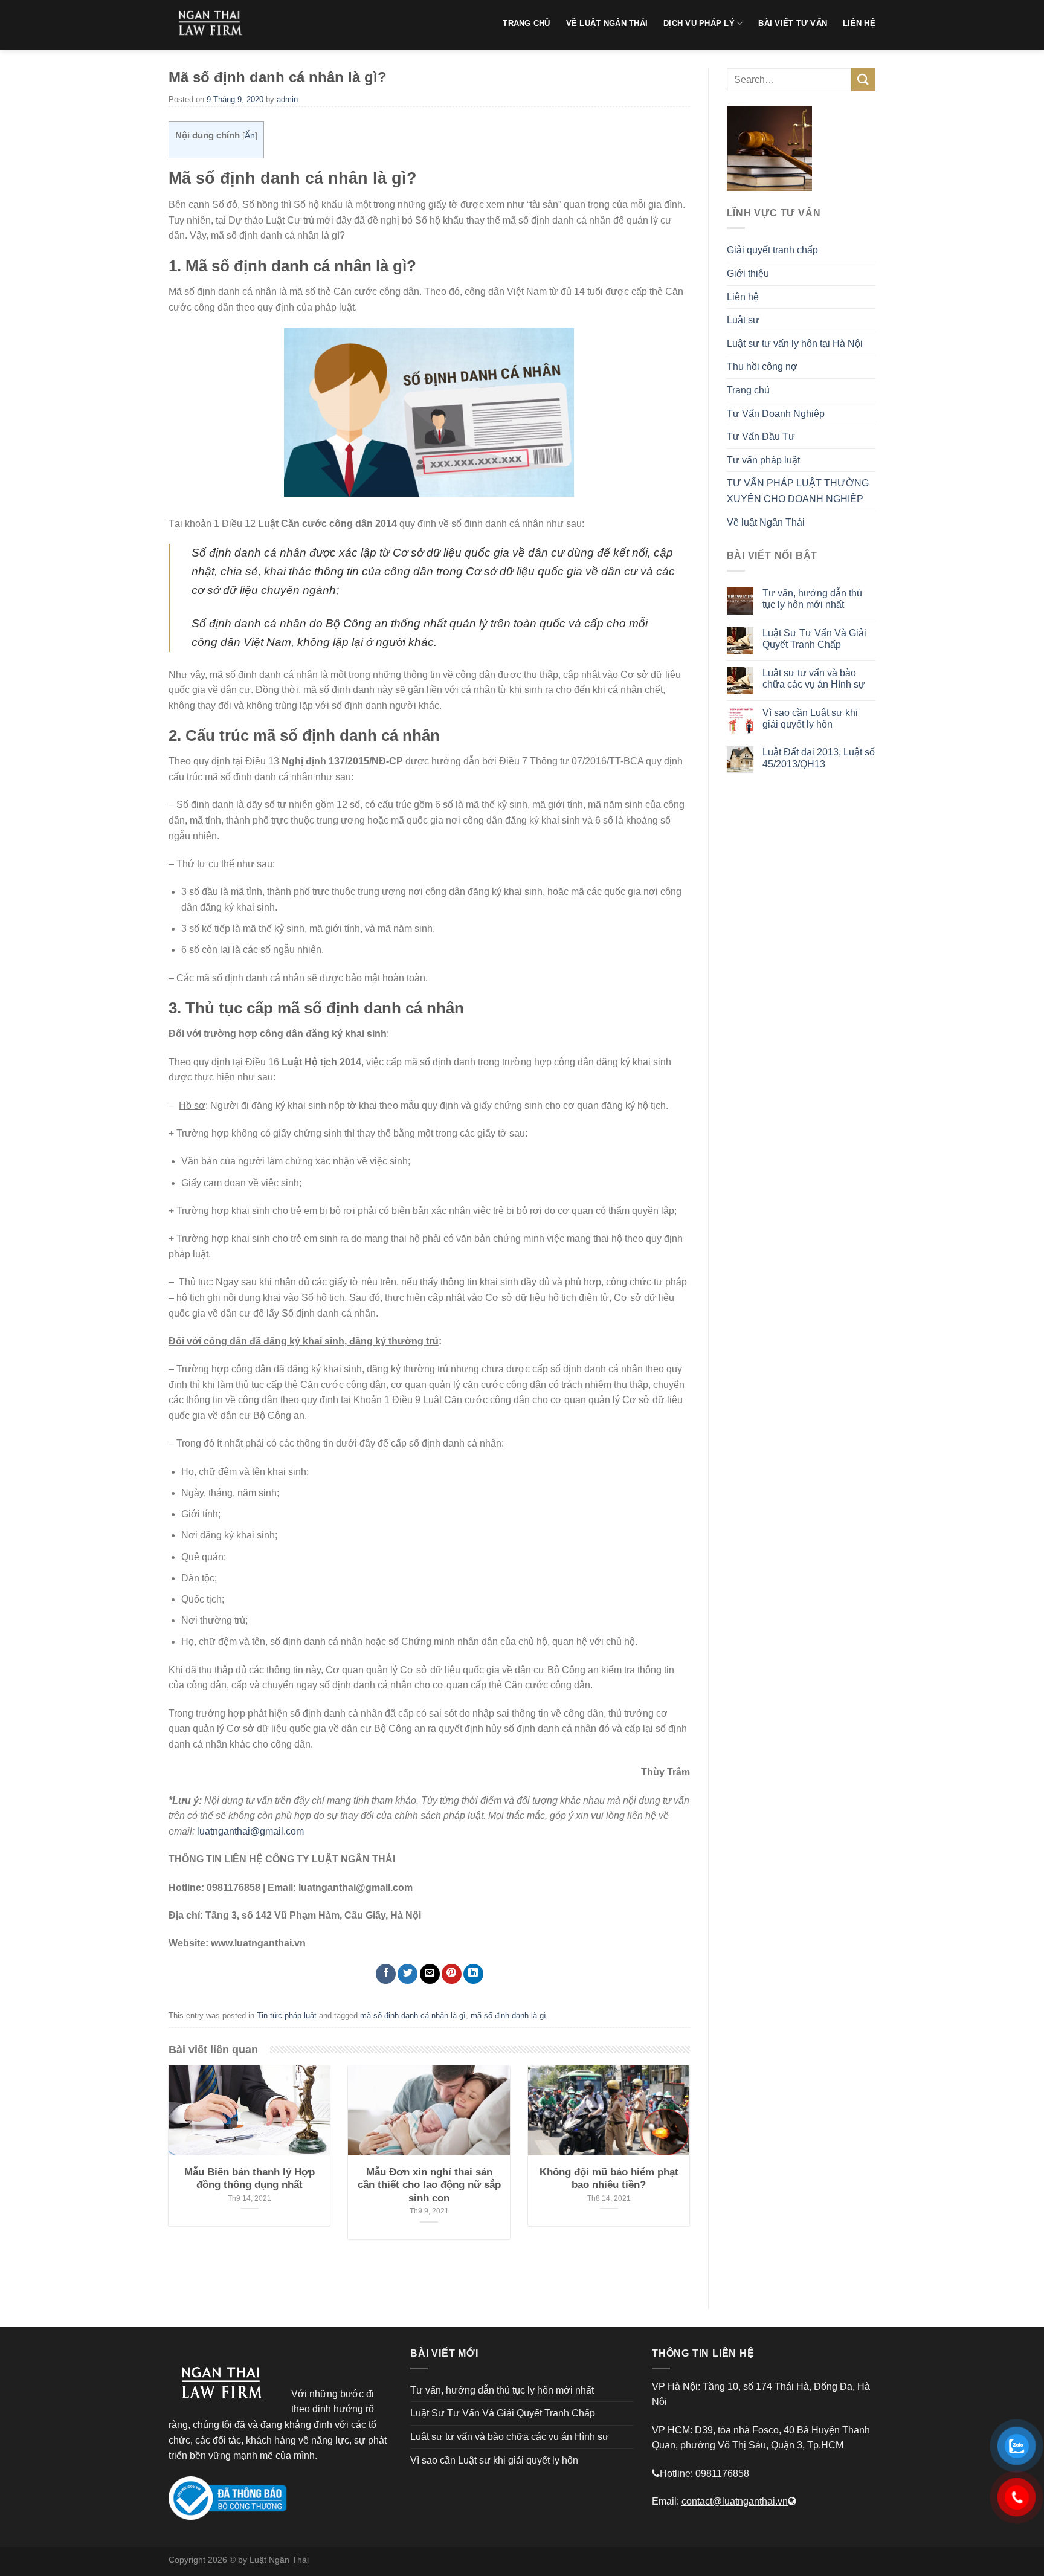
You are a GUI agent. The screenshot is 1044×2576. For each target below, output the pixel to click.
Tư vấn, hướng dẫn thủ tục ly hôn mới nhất (812, 599)
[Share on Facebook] (386, 1974)
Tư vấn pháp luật (763, 460)
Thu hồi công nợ (762, 366)
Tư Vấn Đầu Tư (761, 437)
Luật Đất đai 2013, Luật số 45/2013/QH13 (819, 758)
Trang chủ (748, 390)
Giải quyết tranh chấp (772, 250)
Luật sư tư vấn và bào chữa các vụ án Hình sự (814, 679)
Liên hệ (743, 297)
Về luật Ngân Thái (766, 522)
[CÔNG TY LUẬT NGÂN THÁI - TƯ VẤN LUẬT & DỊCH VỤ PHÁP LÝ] (214, 25)
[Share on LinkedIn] (473, 1974)
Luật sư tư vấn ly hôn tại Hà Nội (795, 344)
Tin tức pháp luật (287, 2016)
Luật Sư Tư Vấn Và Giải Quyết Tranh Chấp (814, 639)
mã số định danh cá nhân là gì (413, 2016)
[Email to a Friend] (430, 1974)
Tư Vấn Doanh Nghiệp (776, 414)
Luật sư (743, 320)
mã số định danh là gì (508, 2016)
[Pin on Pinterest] (452, 1974)
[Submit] (863, 79)
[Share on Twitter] (408, 1974)
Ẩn (250, 136)
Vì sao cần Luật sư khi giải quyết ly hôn (810, 718)
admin (287, 99)
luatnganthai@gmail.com (250, 1831)
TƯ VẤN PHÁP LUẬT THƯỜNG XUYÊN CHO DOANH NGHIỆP (798, 491)
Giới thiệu (748, 273)
